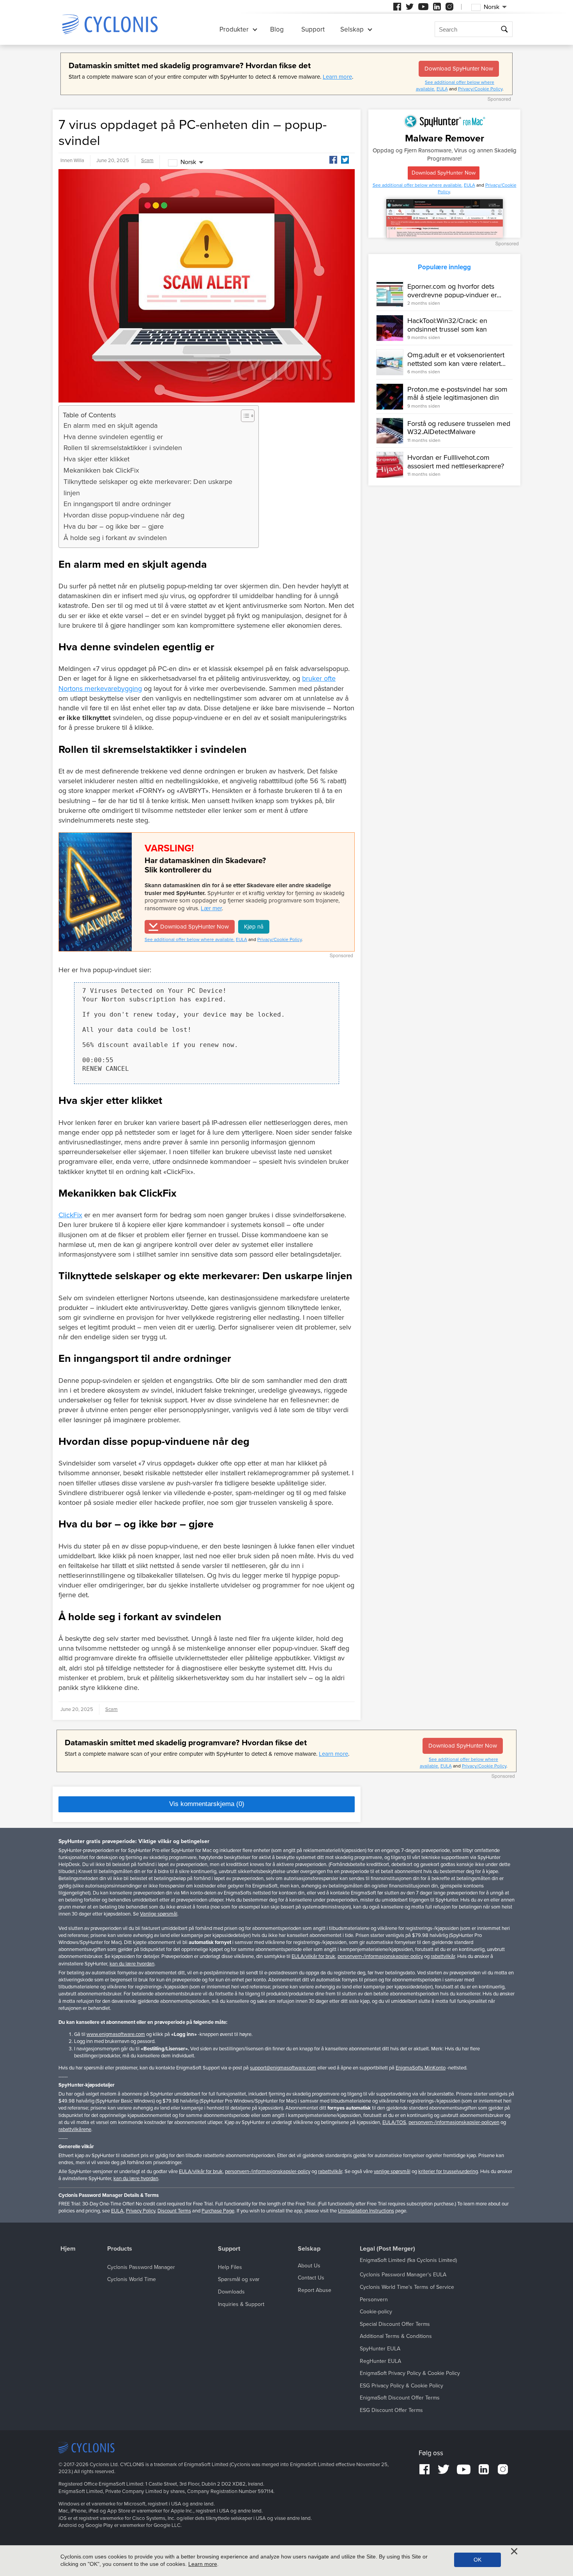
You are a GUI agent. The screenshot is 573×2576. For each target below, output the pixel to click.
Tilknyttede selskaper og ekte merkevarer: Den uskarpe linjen (148, 487)
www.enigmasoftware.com (116, 2034)
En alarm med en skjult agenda (111, 426)
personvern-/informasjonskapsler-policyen (454, 2122)
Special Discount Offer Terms (395, 2324)
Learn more (337, 77)
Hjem (68, 2249)
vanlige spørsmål (392, 2172)
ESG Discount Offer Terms (391, 2410)
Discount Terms (174, 2211)
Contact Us (311, 2278)
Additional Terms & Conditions (396, 2336)
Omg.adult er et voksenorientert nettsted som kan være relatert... (456, 359)
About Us (309, 2266)
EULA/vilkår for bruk (313, 1956)
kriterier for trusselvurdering (448, 2172)
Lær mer (211, 908)
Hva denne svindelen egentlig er (113, 437)
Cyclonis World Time (132, 2279)
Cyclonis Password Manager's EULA (403, 2275)
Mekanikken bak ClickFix (101, 470)
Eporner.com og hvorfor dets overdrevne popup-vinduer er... (454, 291)
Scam (147, 161)
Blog (277, 29)
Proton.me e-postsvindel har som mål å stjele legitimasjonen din (457, 394)
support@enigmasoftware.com (283, 2068)
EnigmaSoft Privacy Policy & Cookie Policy (410, 2373)
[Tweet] (345, 160)
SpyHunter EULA (380, 2349)
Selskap (352, 29)
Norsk (188, 162)
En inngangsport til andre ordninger (117, 504)
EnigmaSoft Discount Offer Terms (400, 2398)
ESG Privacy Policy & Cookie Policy (401, 2386)
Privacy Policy (141, 2211)
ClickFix (70, 1215)
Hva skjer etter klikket (96, 459)
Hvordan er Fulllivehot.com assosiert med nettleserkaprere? (456, 462)
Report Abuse (315, 2290)
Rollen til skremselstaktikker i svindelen (123, 448)
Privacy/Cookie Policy (480, 89)
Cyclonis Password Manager (141, 2267)
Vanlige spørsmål (159, 1914)
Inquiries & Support (241, 2304)
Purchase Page (218, 2211)
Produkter (234, 29)
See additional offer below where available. (190, 939)
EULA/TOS (394, 2122)
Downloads (231, 2292)
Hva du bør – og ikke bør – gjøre (114, 526)
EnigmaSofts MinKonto (421, 2068)
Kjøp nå (254, 927)
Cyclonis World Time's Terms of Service (407, 2287)
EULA (442, 89)
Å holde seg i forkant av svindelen (115, 538)
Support (313, 29)
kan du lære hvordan (132, 1964)
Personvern (374, 2300)
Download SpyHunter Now (459, 69)
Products (120, 2249)
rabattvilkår (443, 1956)
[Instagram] (449, 7)
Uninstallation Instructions (366, 2211)
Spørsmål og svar (239, 2279)
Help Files (230, 2267)
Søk (505, 29)
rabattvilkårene (75, 2129)
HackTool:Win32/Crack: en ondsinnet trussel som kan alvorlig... (447, 329)
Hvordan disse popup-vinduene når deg (124, 515)
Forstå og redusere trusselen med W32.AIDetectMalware (459, 428)
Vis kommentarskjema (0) (207, 1804)
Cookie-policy (376, 2312)
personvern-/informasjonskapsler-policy (380, 1956)
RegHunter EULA (380, 2361)
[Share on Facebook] (333, 160)
